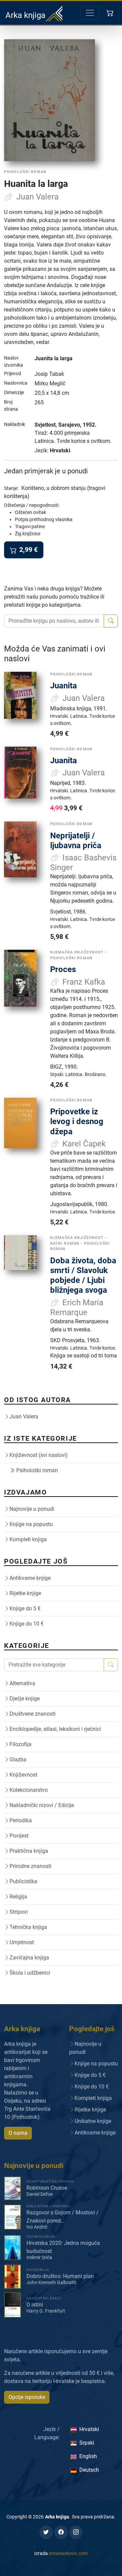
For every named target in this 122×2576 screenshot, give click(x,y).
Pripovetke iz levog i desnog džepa (77, 1121)
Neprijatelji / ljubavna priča (76, 840)
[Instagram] (76, 2532)
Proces (63, 969)
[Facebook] (61, 2532)
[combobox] (54, 621)
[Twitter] (46, 2532)
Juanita (64, 685)
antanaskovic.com (68, 2553)
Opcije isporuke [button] (27, 2397)
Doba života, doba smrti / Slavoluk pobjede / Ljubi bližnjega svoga (83, 1275)
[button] (111, 13)
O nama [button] (18, 2133)
